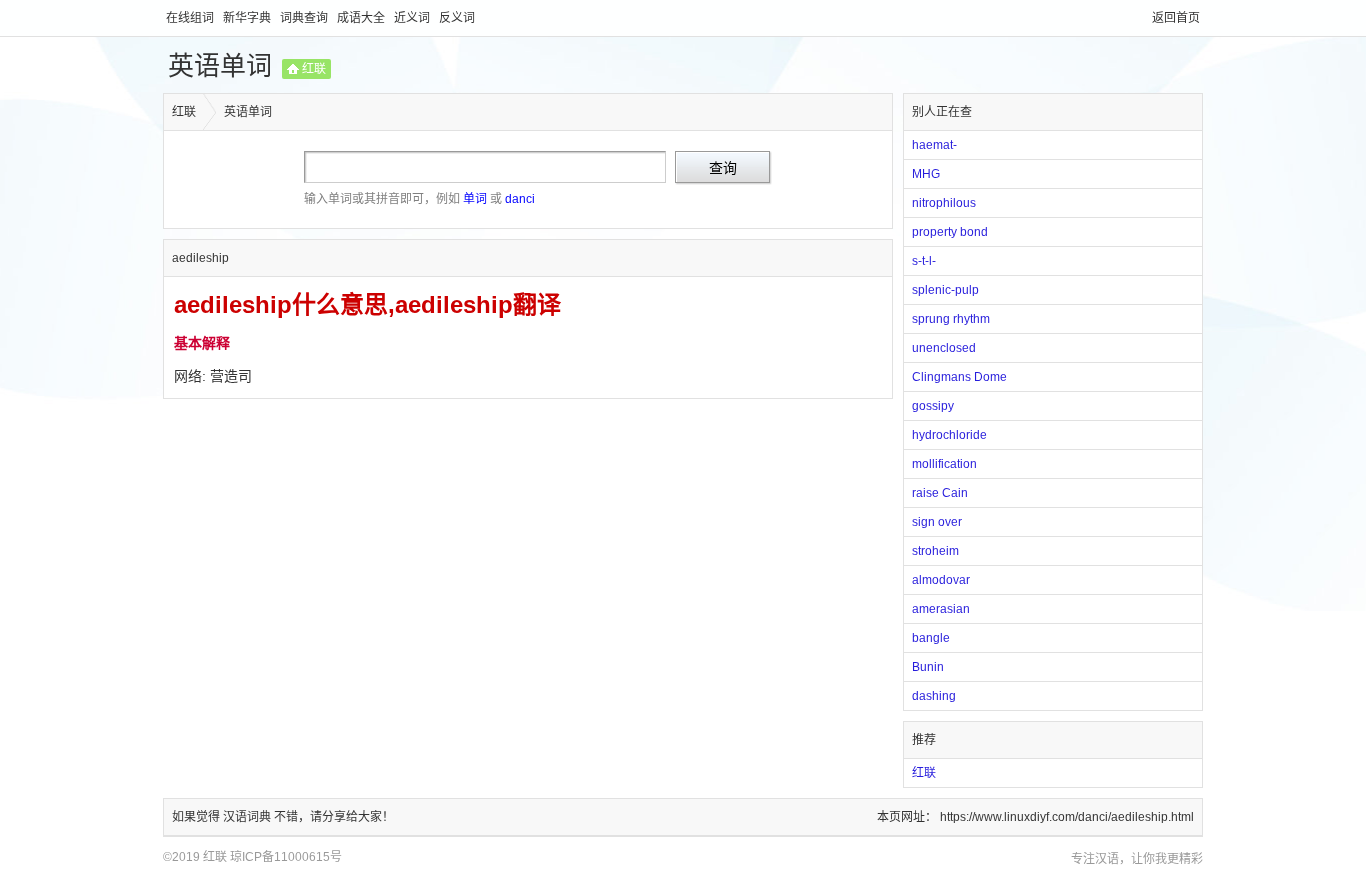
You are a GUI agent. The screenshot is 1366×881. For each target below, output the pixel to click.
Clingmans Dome (959, 377)
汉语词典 (248, 817)
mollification (944, 464)
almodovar (941, 580)
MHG (926, 174)
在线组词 (191, 18)
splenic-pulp (945, 290)
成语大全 (362, 18)
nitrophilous (944, 203)
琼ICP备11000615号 (286, 857)
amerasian (941, 609)
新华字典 (248, 18)
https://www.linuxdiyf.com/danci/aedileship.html (1067, 817)
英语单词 (220, 66)
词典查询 (305, 18)
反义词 (457, 18)
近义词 (413, 18)
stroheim (935, 551)
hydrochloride (949, 435)
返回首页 (1176, 18)
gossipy (933, 406)
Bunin (928, 667)
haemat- (934, 145)
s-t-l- (924, 261)
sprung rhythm (951, 319)
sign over (937, 522)
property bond (950, 232)
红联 (314, 69)
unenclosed (944, 348)
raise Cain (940, 493)
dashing (934, 696)
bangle (931, 638)
